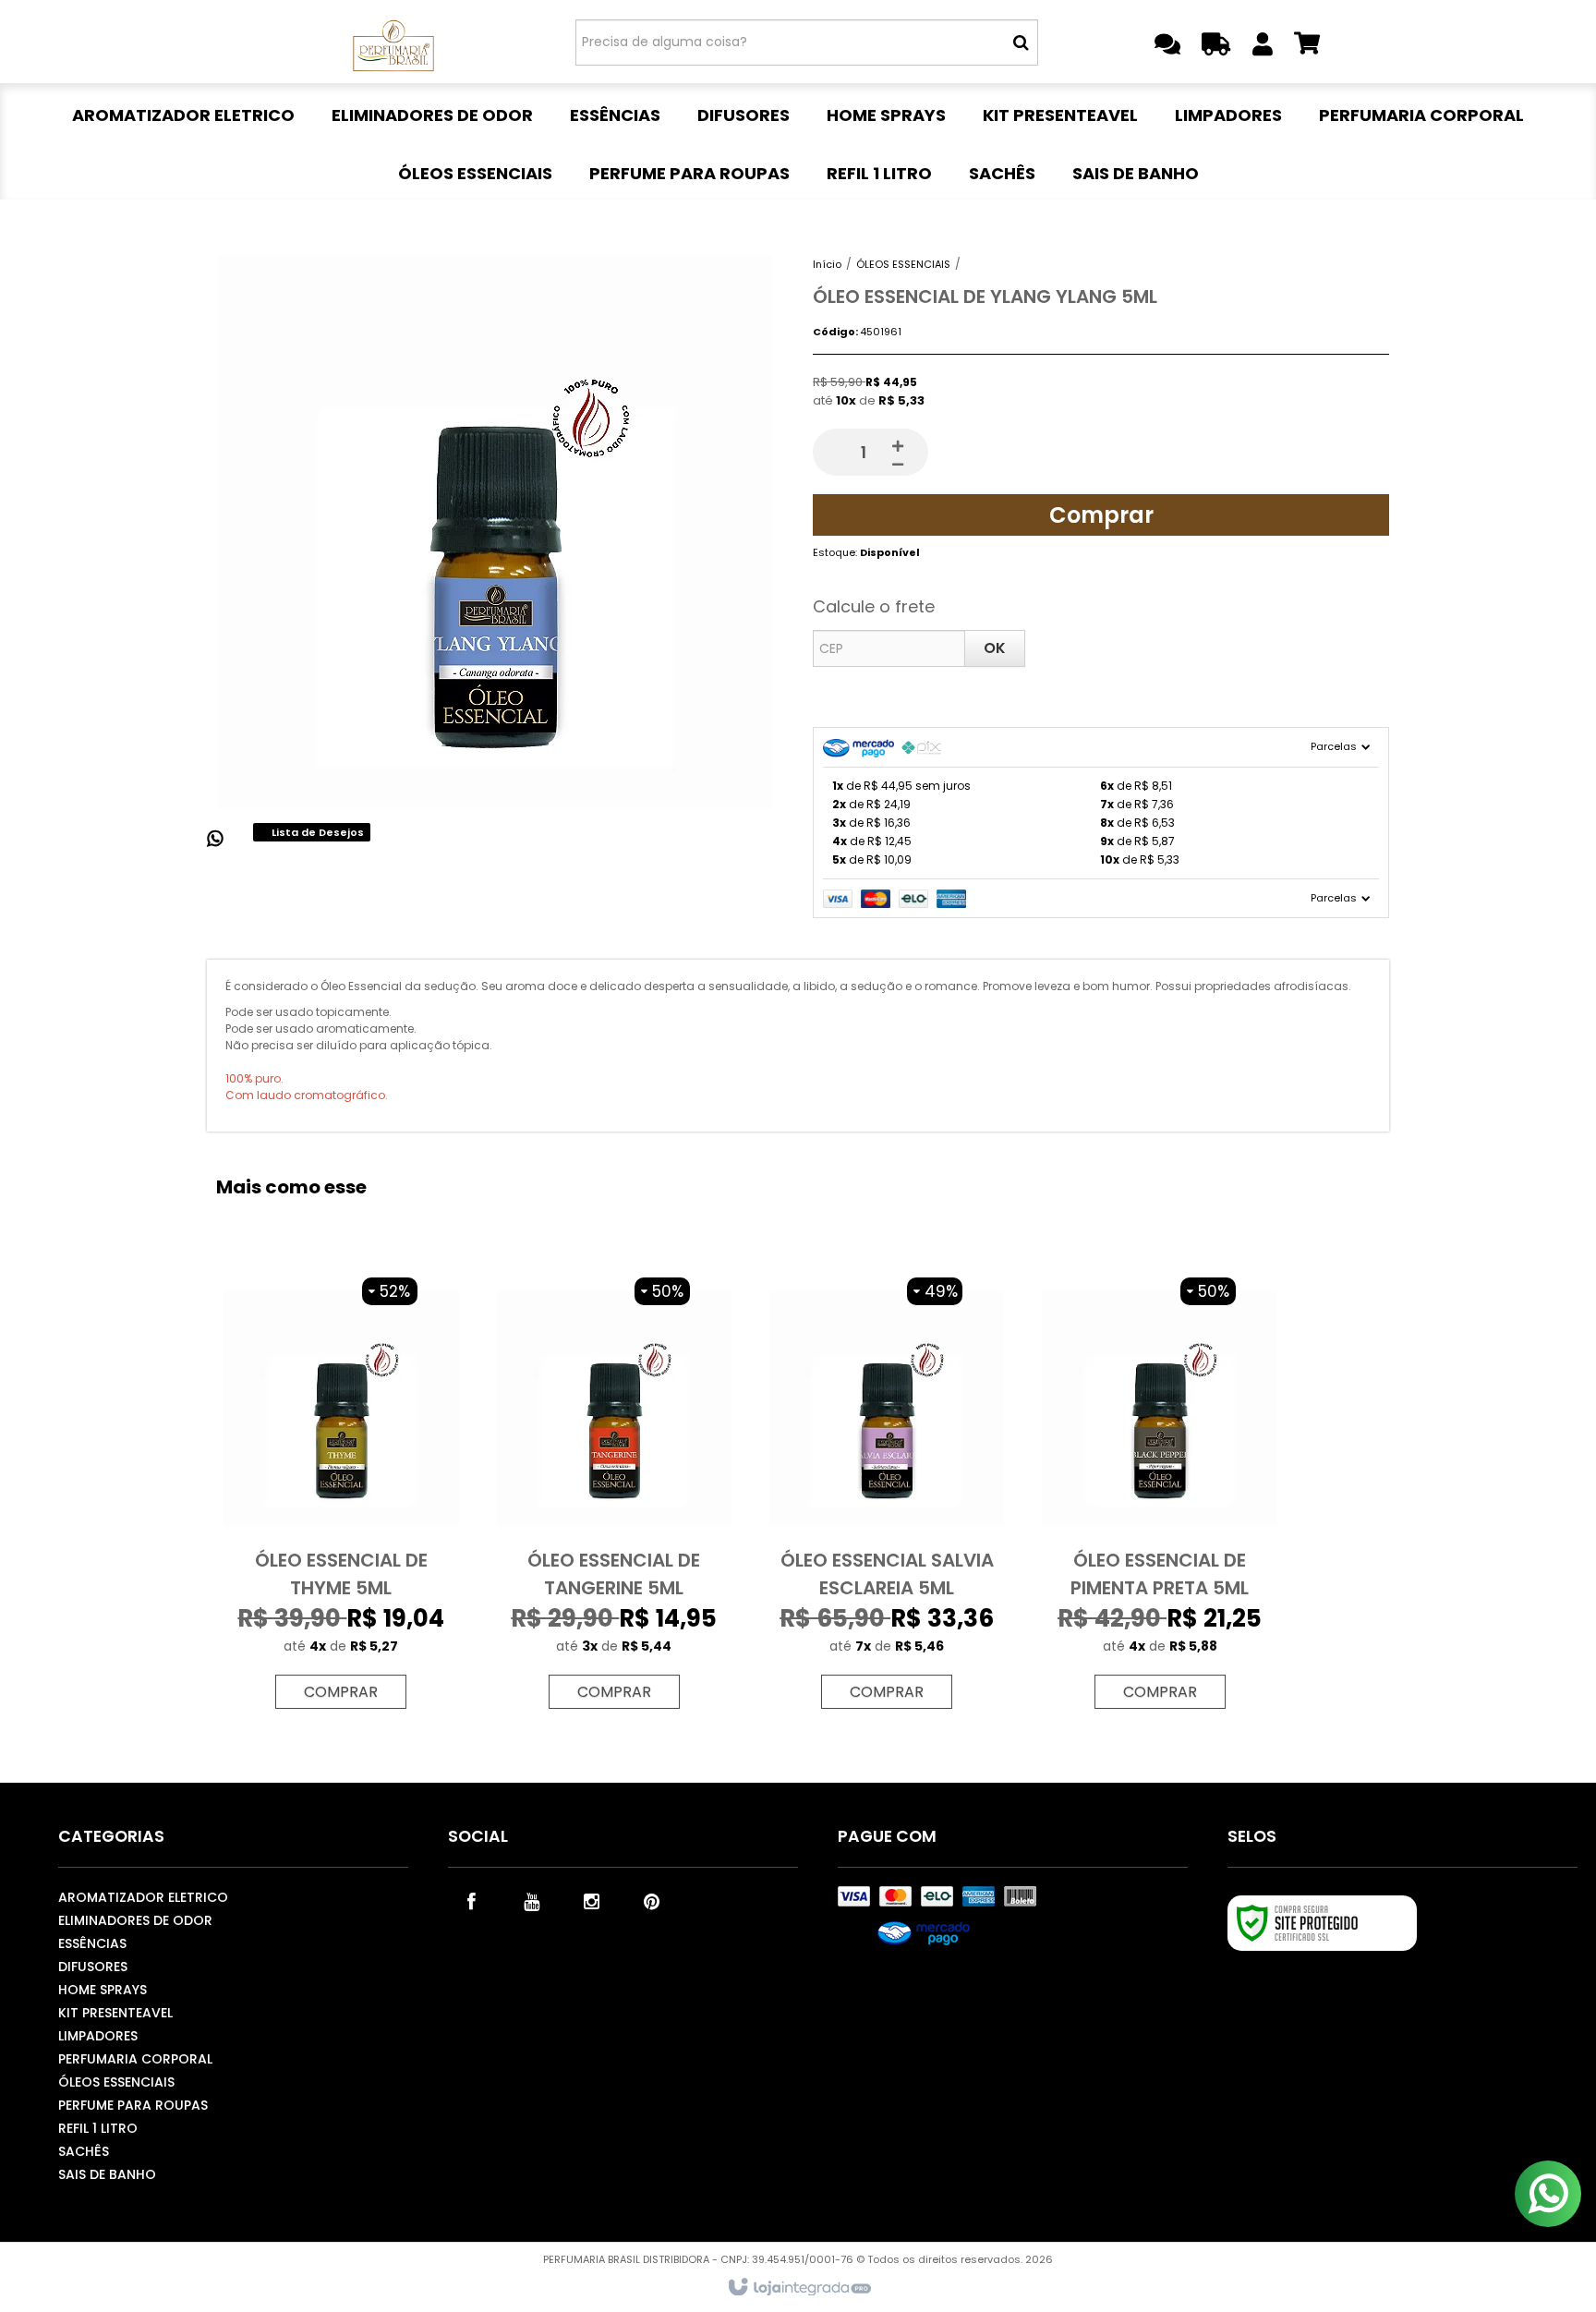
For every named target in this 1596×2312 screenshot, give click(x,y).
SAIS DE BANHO (107, 2174)
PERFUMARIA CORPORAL (135, 2059)
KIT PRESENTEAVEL (115, 2013)
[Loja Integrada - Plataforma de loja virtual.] (798, 2288)
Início (827, 264)
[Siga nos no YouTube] (531, 1900)
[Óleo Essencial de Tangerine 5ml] (614, 1493)
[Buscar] (1021, 42)
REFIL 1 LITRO (98, 2128)
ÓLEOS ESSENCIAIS (903, 264)
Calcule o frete (874, 606)
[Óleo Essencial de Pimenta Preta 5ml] (1159, 1493)
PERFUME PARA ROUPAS (133, 2105)
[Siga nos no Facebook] (471, 1900)
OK (995, 648)
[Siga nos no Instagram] (591, 1900)
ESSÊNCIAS (92, 1943)
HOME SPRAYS (103, 1990)
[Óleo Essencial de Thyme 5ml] (341, 1493)
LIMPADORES (98, 2036)
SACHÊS (84, 2151)
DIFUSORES (93, 1967)
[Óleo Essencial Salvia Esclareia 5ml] (887, 1493)
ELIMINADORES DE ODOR (135, 1920)
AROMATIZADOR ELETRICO (143, 1897)
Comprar (1101, 515)
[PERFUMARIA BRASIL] (393, 42)
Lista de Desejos (316, 832)
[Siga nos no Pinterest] (651, 1900)
